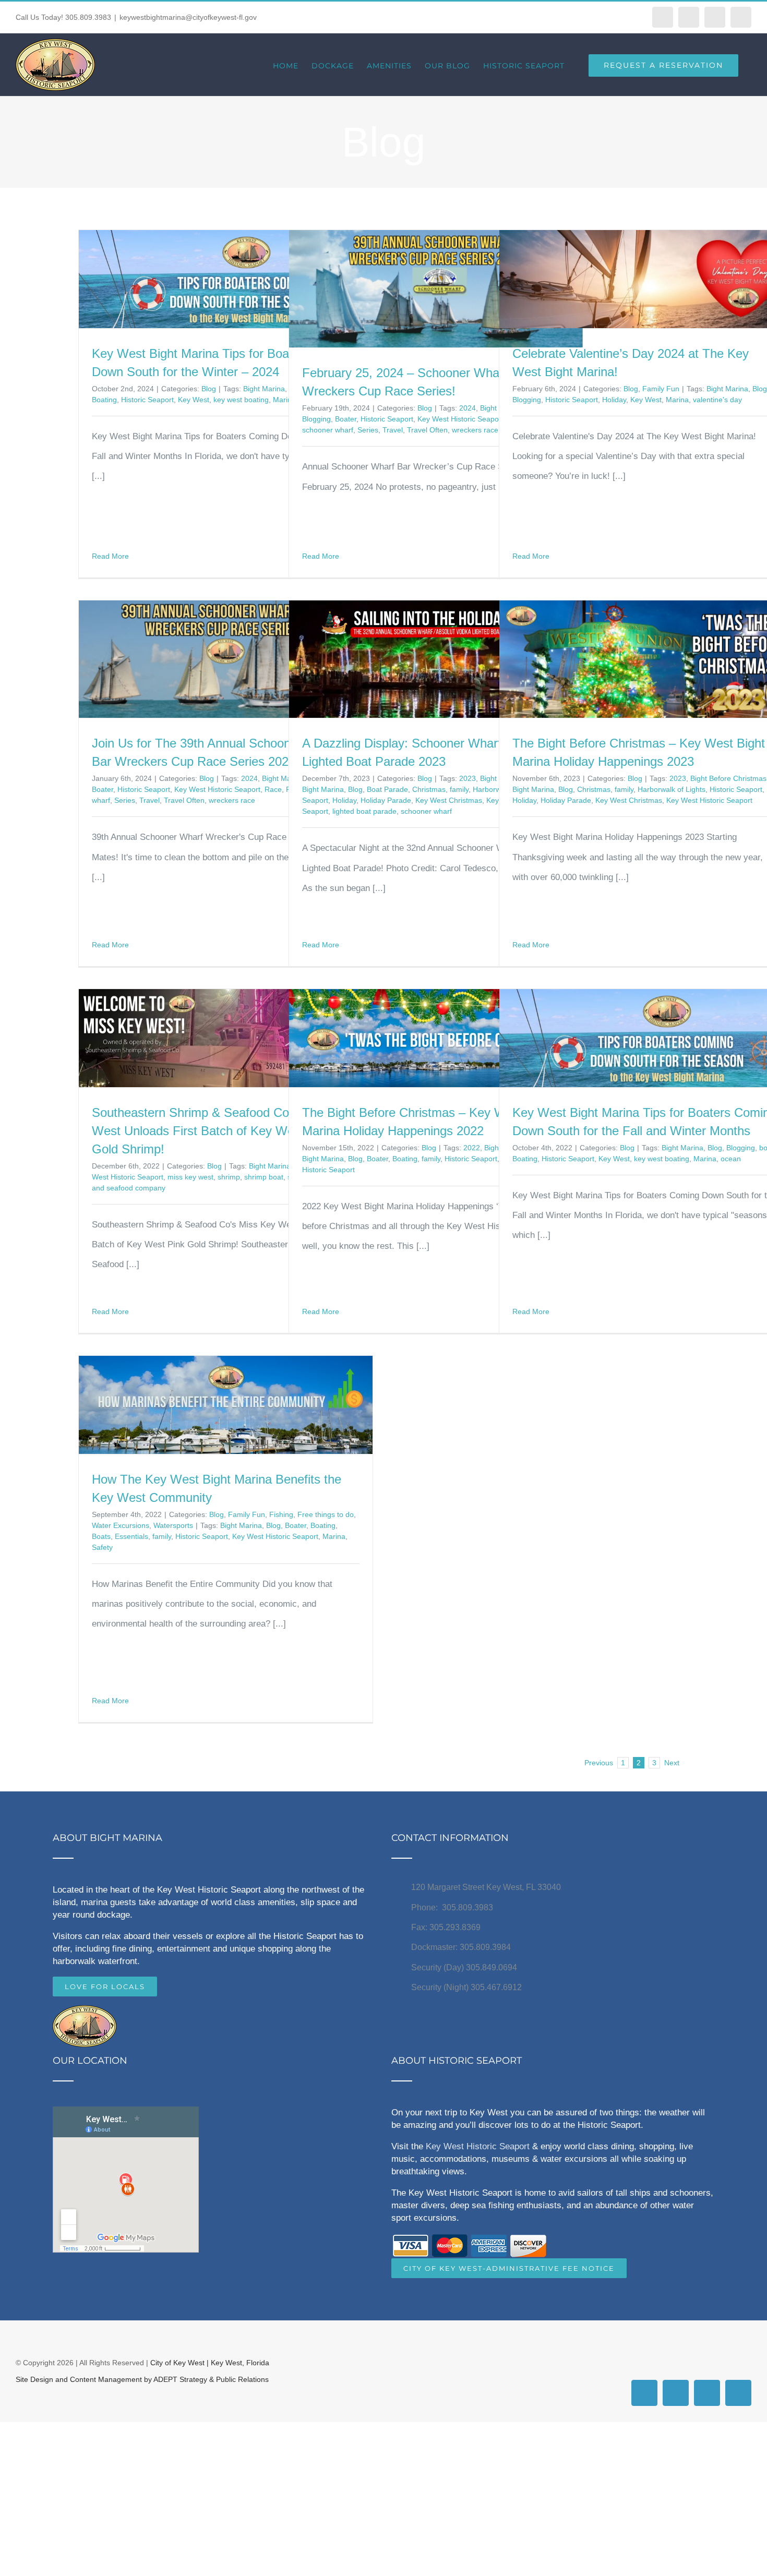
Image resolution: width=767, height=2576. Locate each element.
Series (368, 430)
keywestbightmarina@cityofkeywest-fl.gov (188, 17)
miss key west (190, 1177)
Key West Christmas (449, 800)
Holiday (614, 400)
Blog (209, 389)
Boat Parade (387, 789)
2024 (468, 408)
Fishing (281, 1514)
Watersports (173, 1525)
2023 (468, 778)
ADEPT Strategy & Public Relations (211, 2379)
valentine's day (717, 400)
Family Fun (661, 389)
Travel (393, 430)
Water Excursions (121, 1525)
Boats (101, 1536)
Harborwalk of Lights (672, 789)
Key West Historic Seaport (460, 419)
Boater (346, 419)
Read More (110, 556)
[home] (85, 2015)
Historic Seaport (147, 400)
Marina (677, 400)
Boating (104, 400)
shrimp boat (264, 1177)
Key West (194, 400)
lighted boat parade (364, 811)
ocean (731, 1159)
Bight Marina (264, 389)
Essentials (131, 1536)
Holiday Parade (386, 800)
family (459, 789)
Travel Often (427, 430)
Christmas (429, 789)
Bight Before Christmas (728, 778)
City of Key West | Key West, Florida (210, 2363)
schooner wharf (328, 430)
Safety (102, 1547)
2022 (472, 1148)
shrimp (229, 1177)
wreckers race (475, 430)
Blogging (316, 419)
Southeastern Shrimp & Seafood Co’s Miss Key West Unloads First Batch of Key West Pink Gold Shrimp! (222, 1131)
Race (273, 789)
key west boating (241, 400)
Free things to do (326, 1514)
